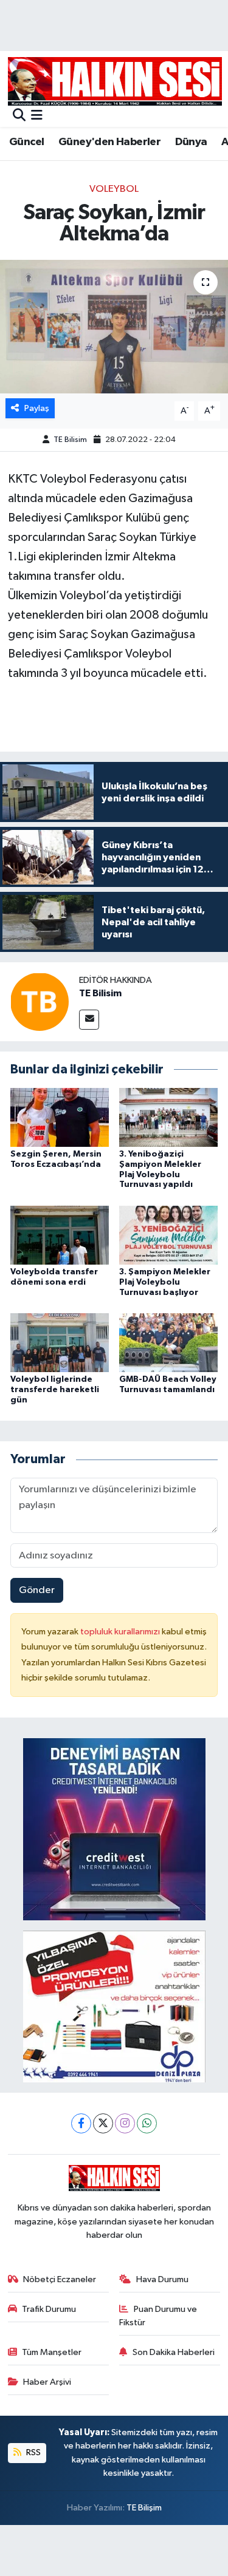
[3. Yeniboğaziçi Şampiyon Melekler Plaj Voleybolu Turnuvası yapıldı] (168, 1117)
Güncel (26, 142)
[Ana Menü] (37, 116)
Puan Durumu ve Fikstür (158, 2316)
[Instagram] (125, 2123)
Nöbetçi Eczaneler (60, 2279)
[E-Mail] (89, 1020)
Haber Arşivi (47, 2382)
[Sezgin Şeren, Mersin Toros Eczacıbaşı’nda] (60, 1117)
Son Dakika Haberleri (174, 2352)
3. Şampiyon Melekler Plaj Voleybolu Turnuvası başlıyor (165, 1282)
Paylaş (37, 408)
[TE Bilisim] (40, 1001)
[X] (103, 2123)
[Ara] (19, 116)
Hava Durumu (162, 2279)
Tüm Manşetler (52, 2352)
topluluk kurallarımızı (121, 1632)
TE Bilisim (70, 440)
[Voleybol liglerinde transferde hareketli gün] (60, 1343)
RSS (33, 2452)
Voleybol (114, 189)
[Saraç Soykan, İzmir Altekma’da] (114, 327)
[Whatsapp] (147, 2123)
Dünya (191, 142)
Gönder (37, 1590)
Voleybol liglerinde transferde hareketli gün (55, 1390)
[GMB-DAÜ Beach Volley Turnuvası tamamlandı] (168, 1343)
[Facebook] (81, 2123)
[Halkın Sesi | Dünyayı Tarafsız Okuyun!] (115, 81)
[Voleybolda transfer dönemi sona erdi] (60, 1235)
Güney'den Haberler (109, 142)
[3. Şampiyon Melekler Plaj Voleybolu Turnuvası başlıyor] (168, 1235)
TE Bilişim (144, 2508)
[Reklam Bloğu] (114, 1829)
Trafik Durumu (49, 2309)
